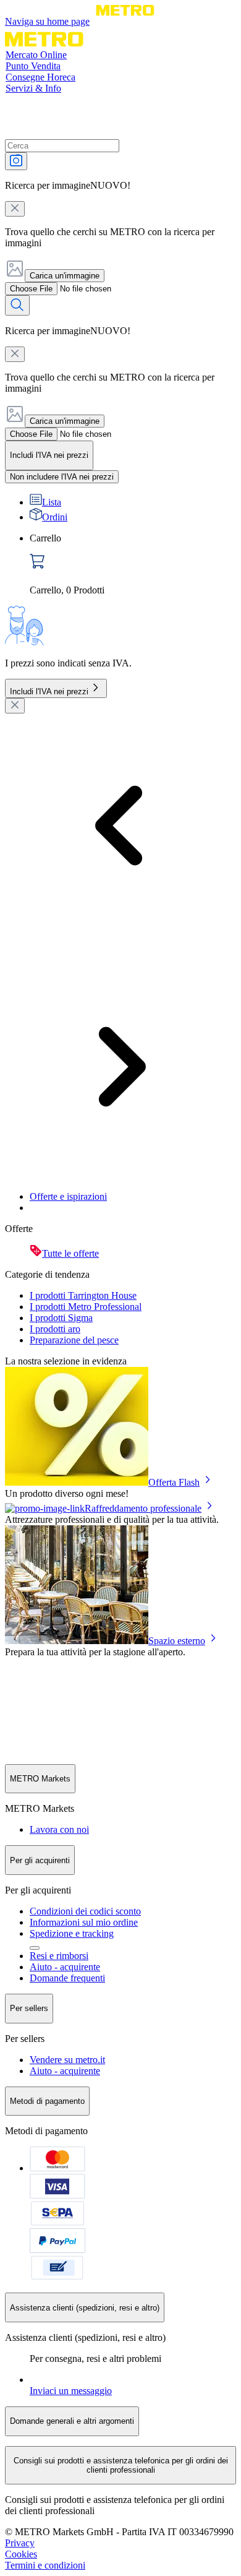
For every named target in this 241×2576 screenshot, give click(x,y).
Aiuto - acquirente (65, 1967)
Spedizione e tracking (72, 1933)
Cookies (21, 2554)
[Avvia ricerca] (17, 305)
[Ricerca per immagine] (16, 161)
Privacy (20, 2543)
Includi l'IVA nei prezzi (49, 691)
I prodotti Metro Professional (86, 1307)
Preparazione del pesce (74, 1340)
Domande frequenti (67, 1978)
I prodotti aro (55, 1329)
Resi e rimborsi (59, 1956)
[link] (133, 564)
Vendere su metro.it (67, 2060)
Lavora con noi (59, 1829)
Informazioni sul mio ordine (84, 1922)
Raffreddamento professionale (143, 1508)
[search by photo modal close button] (15, 209)
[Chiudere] (15, 706)
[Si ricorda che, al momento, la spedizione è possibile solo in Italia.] (35, 1948)
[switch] (62, 477)
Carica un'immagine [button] (65, 276)
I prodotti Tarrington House (83, 1295)
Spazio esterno (177, 1641)
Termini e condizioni (45, 2565)
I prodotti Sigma (61, 1318)
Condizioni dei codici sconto (85, 1911)
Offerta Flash (174, 1482)
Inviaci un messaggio (71, 2391)
